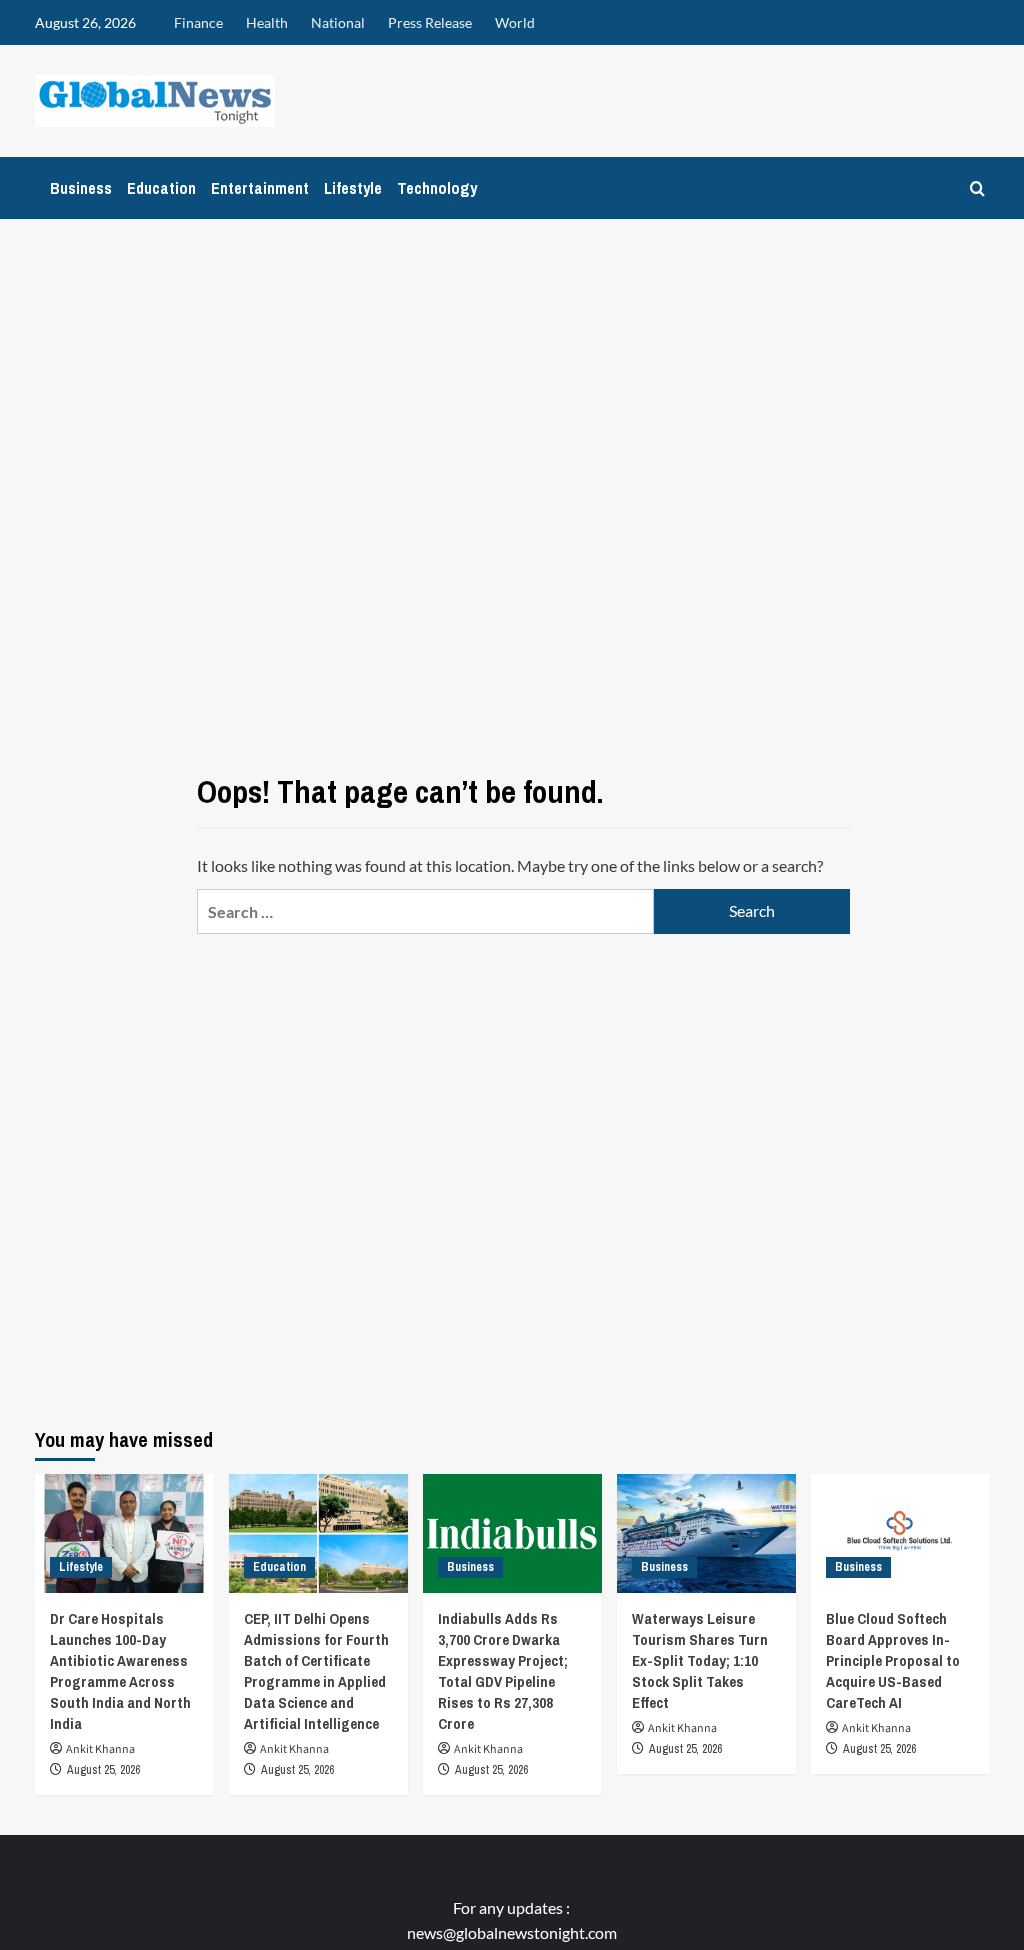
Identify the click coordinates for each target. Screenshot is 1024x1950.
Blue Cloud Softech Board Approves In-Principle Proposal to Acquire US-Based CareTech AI (893, 1660)
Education (161, 188)
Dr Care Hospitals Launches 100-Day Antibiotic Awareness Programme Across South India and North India (120, 1671)
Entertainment (260, 188)
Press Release (430, 22)
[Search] (977, 188)
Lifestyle (353, 188)
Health (267, 22)
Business (81, 188)
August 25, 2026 (103, 1770)
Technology (437, 188)
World (515, 22)
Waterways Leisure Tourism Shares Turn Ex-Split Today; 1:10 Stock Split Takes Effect (700, 1660)
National (338, 22)
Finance (198, 22)
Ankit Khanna (100, 1749)
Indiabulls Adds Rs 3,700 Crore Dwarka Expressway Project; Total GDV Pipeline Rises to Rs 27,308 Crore (503, 1671)
